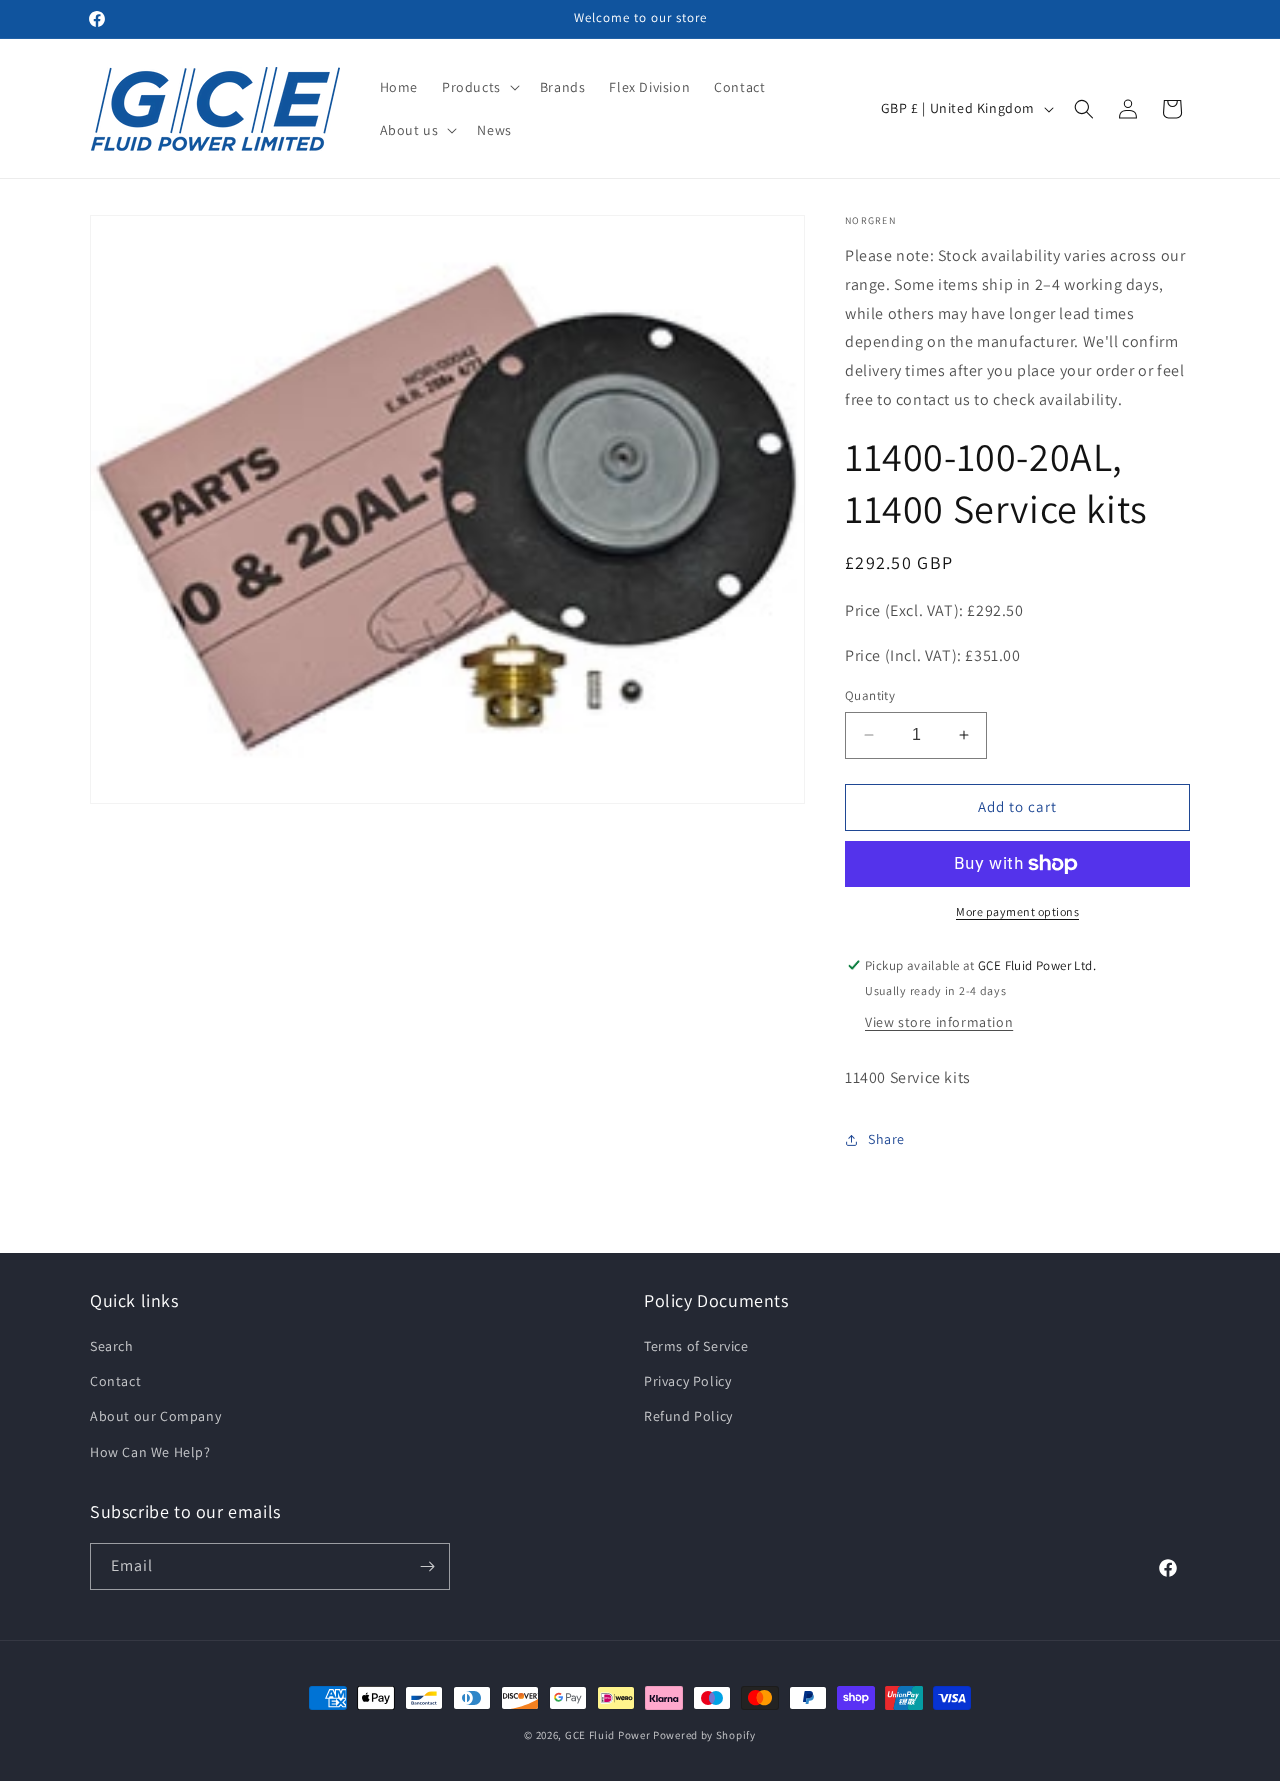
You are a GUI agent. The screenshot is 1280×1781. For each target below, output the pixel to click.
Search (112, 1346)
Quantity (870, 695)
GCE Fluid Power (608, 1735)
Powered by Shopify (704, 1735)
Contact (115, 1381)
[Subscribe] (427, 1566)
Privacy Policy (687, 1381)
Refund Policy (688, 1416)
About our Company (155, 1416)
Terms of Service (696, 1346)
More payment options (1017, 911)
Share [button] (886, 1139)
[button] (479, 87)
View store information (939, 1022)
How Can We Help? (150, 1452)
